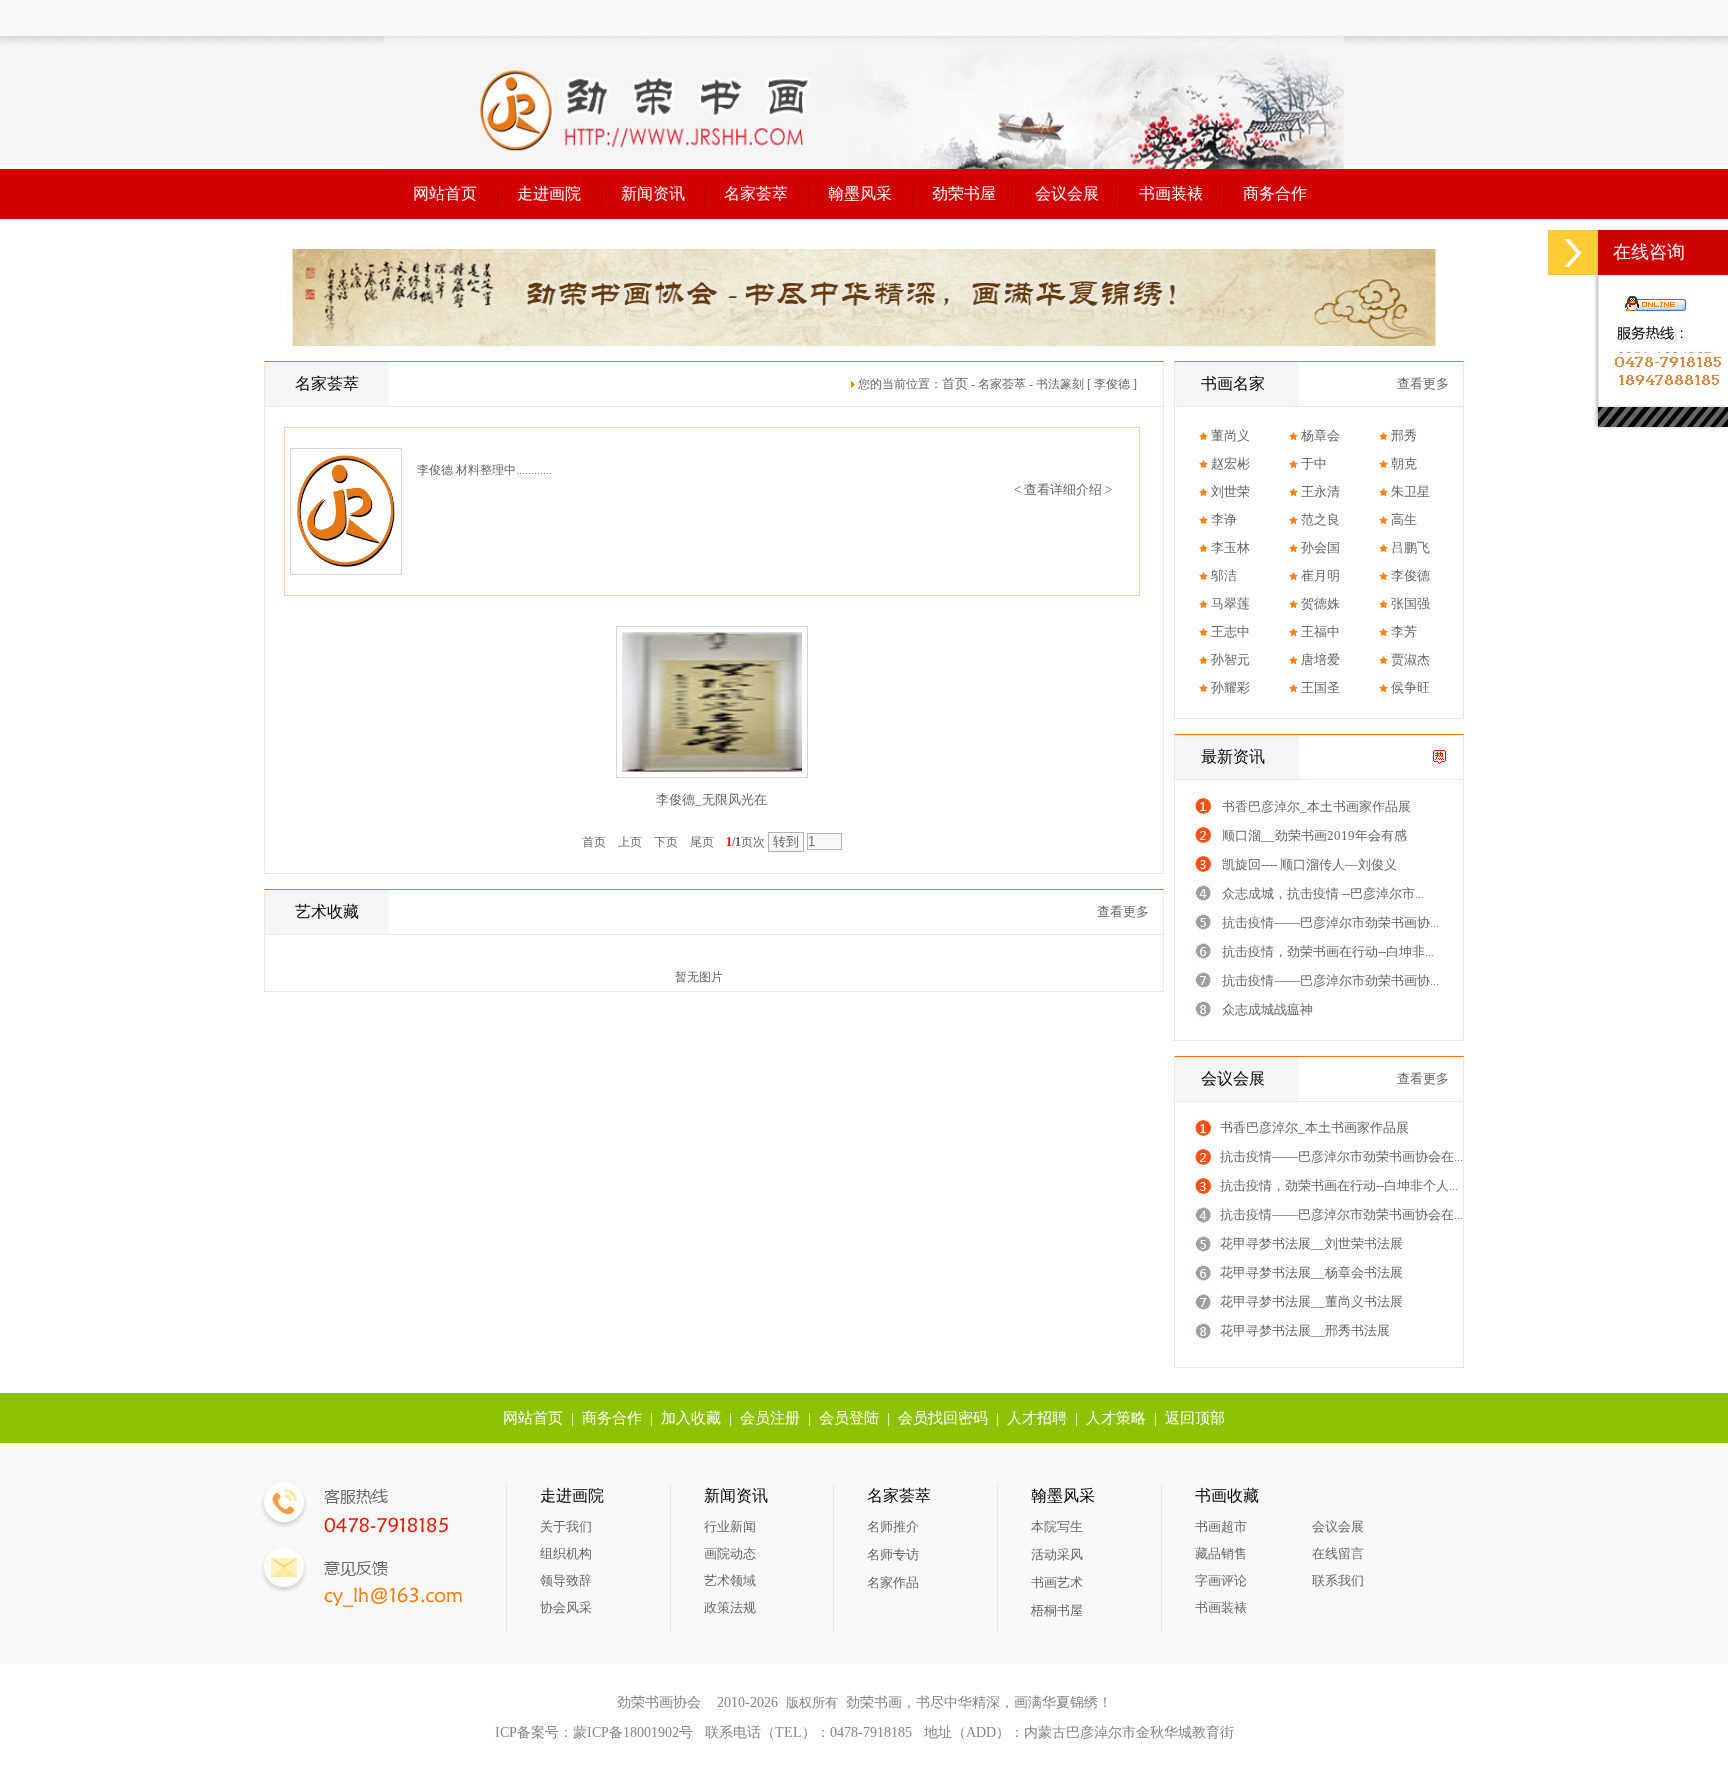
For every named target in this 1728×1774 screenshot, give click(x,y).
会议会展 (1067, 193)
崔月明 (1320, 575)
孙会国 (1320, 547)
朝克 (1404, 463)
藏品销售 (1221, 1553)
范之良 (1320, 519)
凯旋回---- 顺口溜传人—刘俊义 (1309, 864)
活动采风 (1057, 1554)
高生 (1404, 519)
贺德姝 (1320, 603)
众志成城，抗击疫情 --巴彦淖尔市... (1323, 893)
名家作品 (893, 1582)
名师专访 (893, 1554)
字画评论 (1221, 1580)
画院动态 (730, 1553)
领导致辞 (566, 1580)
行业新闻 (730, 1526)
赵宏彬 (1230, 463)
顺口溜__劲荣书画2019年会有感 (1314, 835)
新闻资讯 (653, 193)
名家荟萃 (756, 193)
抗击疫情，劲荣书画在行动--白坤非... (1328, 951)
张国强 (1410, 603)
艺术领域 (730, 1580)
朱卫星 (1410, 491)
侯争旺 (1410, 687)
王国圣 (1320, 687)
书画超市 (1221, 1526)
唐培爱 (1320, 659)
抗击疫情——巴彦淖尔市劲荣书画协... (1330, 922)
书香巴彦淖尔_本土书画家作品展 (1316, 806)
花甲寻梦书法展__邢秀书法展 (1305, 1330)
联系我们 (1338, 1580)
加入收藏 (691, 1418)
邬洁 (1224, 575)
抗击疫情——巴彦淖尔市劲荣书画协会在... (1341, 1156)
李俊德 (1410, 575)
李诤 (1224, 519)
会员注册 (770, 1418)
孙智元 (1230, 659)
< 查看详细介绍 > (1063, 489)
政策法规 (730, 1607)
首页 (955, 383)
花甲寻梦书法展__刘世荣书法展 (1311, 1243)
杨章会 (1320, 435)
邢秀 (1404, 435)
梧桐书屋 (1057, 1610)
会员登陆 (849, 1418)
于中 (1314, 463)
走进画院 (549, 193)
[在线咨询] (1573, 252)
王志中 (1230, 631)
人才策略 (1116, 1418)
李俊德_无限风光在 (711, 799)
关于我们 (566, 1526)
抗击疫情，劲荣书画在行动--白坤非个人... (1339, 1185)
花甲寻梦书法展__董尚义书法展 (1311, 1301)
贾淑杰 (1410, 659)
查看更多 (1123, 911)
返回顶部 (1195, 1418)
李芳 (1404, 631)
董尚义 (1230, 435)
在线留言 (1338, 1553)
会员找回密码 (943, 1418)
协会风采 (566, 1607)
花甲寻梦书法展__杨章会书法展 (1311, 1272)
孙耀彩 (1230, 687)
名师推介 (893, 1526)
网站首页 (445, 193)
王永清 (1320, 491)
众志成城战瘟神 (1267, 1009)
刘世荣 (1230, 491)
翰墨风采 (860, 193)
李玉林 (1230, 547)
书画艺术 (1057, 1582)
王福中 (1320, 631)
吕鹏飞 (1410, 547)
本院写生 (1057, 1526)
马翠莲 (1230, 603)
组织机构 (566, 1553)
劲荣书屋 (964, 193)
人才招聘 (1037, 1418)
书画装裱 (1171, 193)
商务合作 (1275, 193)
